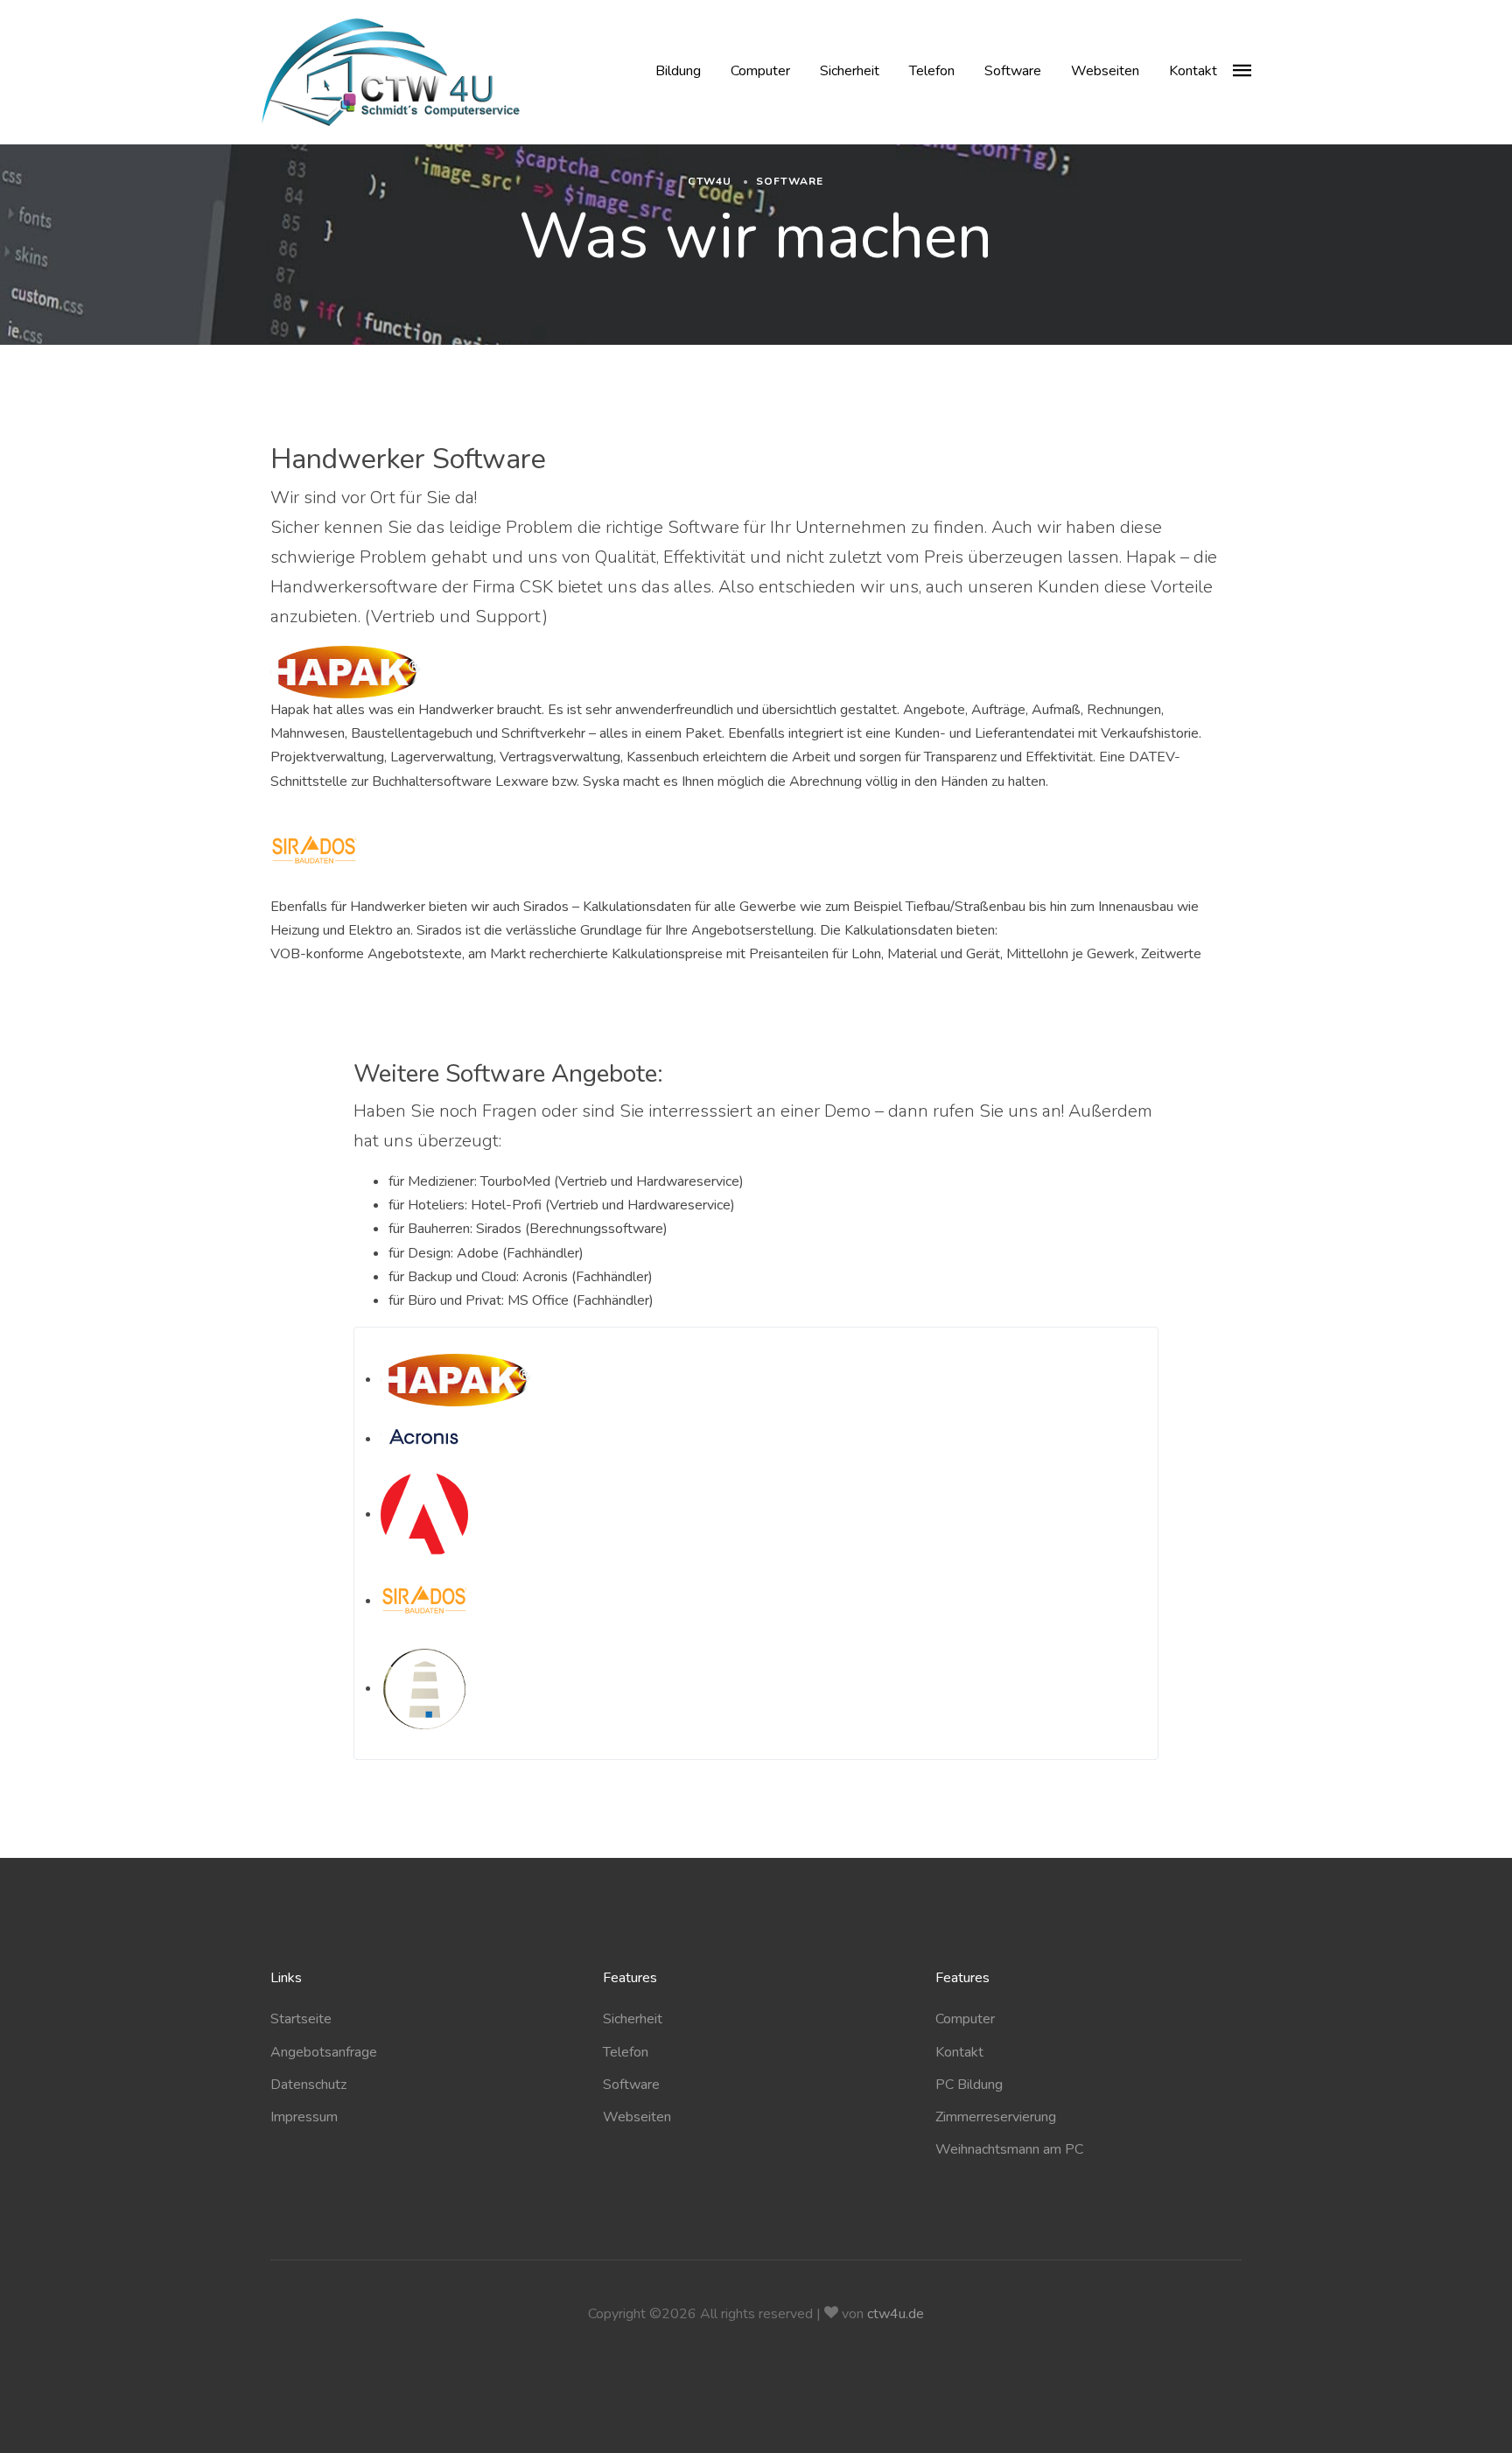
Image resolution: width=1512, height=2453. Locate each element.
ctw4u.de (896, 2314)
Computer (760, 71)
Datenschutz (308, 2085)
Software (1013, 71)
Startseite (301, 2019)
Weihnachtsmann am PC (1009, 2149)
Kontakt (1193, 71)
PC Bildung (969, 2085)
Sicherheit (850, 71)
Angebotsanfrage (324, 2052)
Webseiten (1105, 71)
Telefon (932, 71)
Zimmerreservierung (996, 2117)
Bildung (678, 71)
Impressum (304, 2117)
